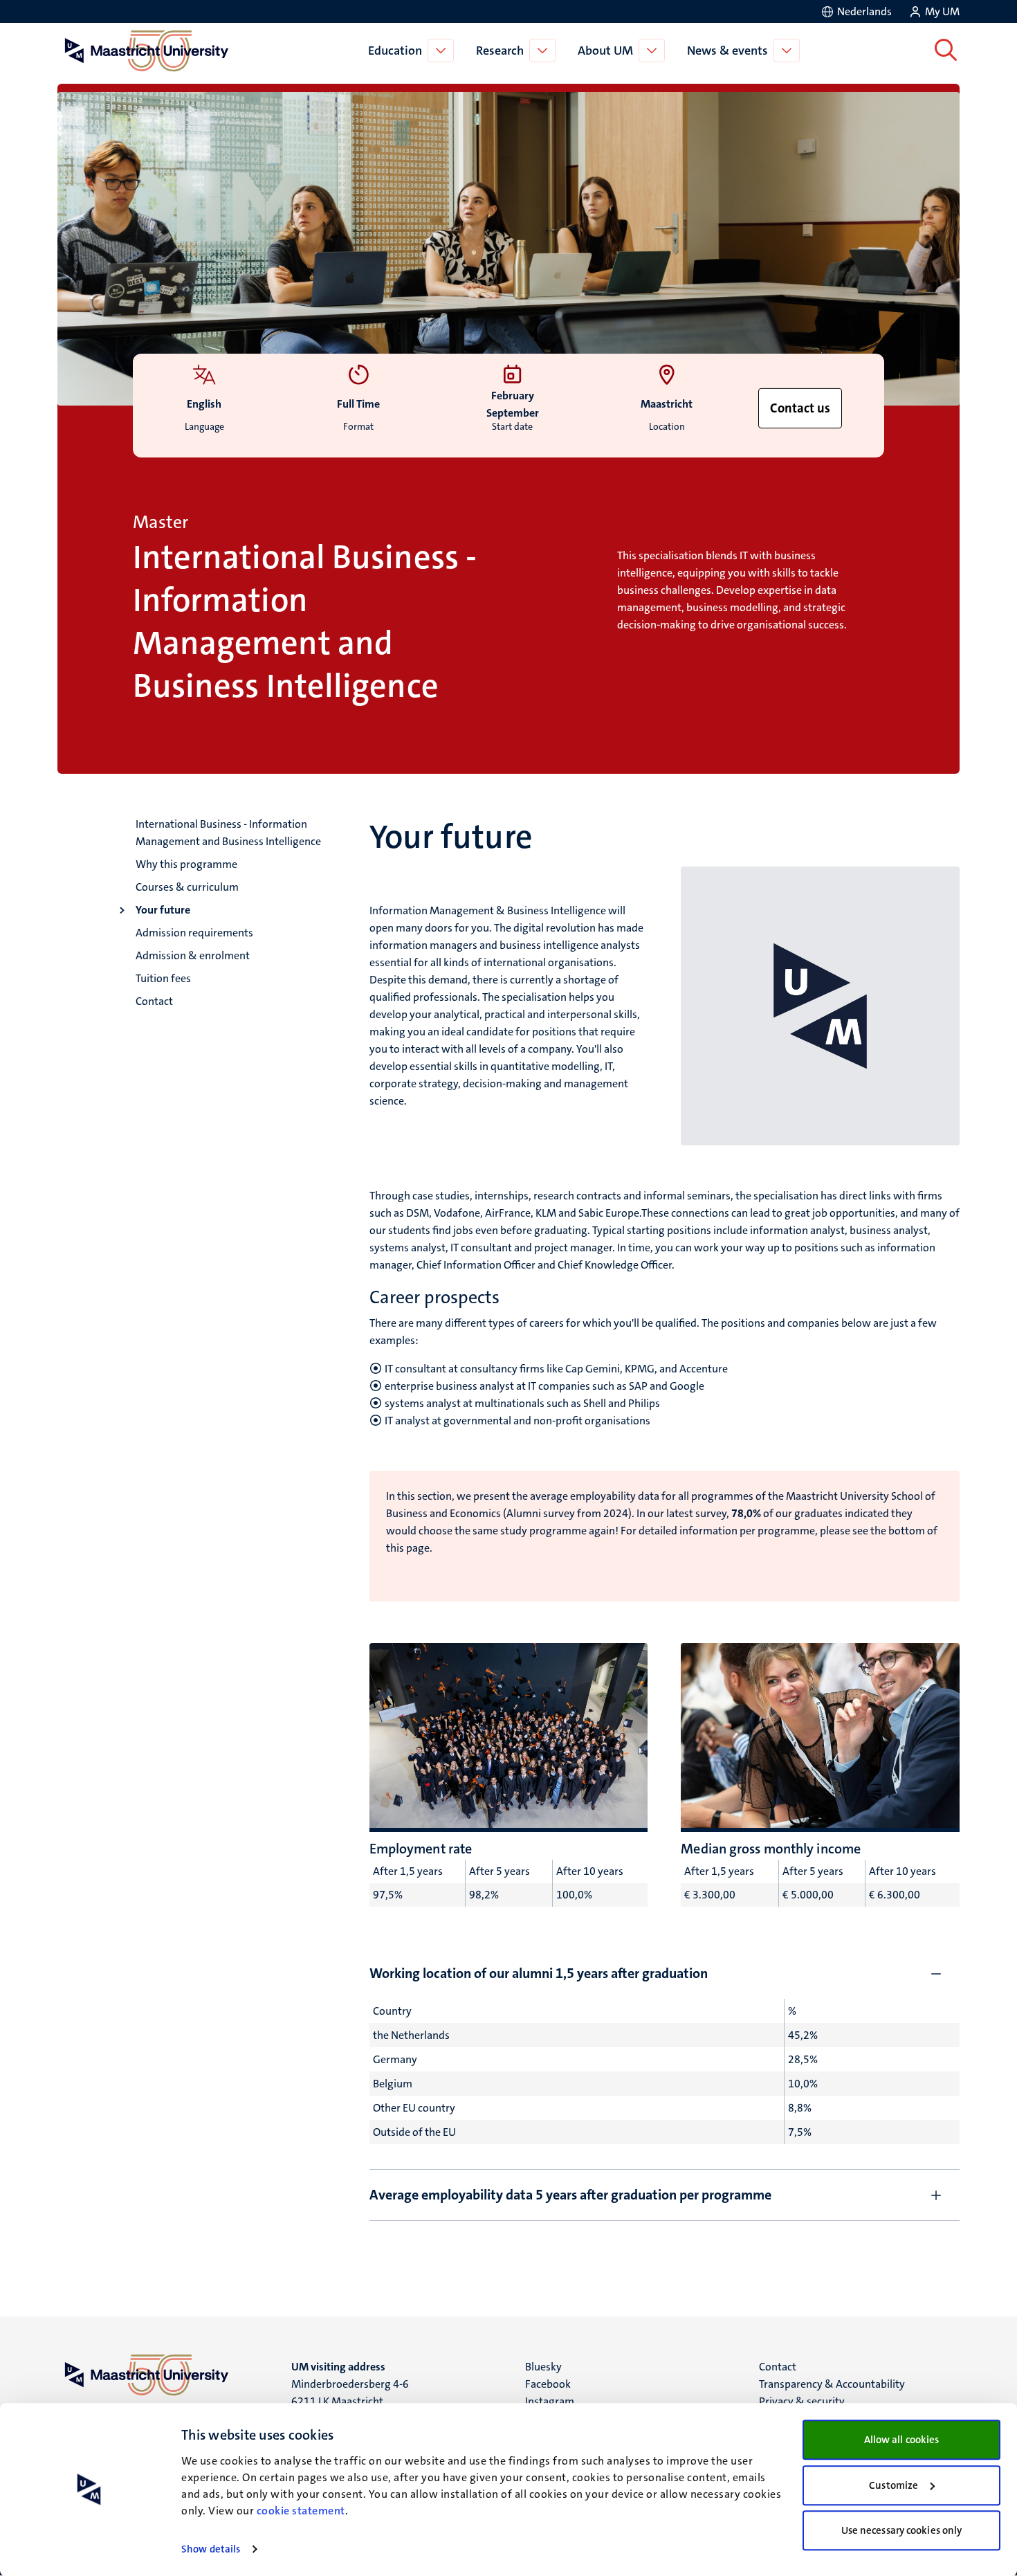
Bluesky (543, 2367)
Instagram (550, 2401)
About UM (605, 51)
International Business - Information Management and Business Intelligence (228, 833)
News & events (727, 51)
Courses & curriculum (187, 887)
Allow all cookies (902, 2440)
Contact (154, 1001)
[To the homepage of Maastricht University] (147, 51)
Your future (163, 910)
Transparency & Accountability (832, 2384)
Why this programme (186, 864)
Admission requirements (194, 933)
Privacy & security (802, 2401)
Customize (894, 2485)
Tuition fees (163, 978)
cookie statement (301, 2511)
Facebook (548, 2384)
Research (500, 51)
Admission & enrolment (193, 955)
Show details (211, 2549)
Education (395, 51)
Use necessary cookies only (902, 2530)
